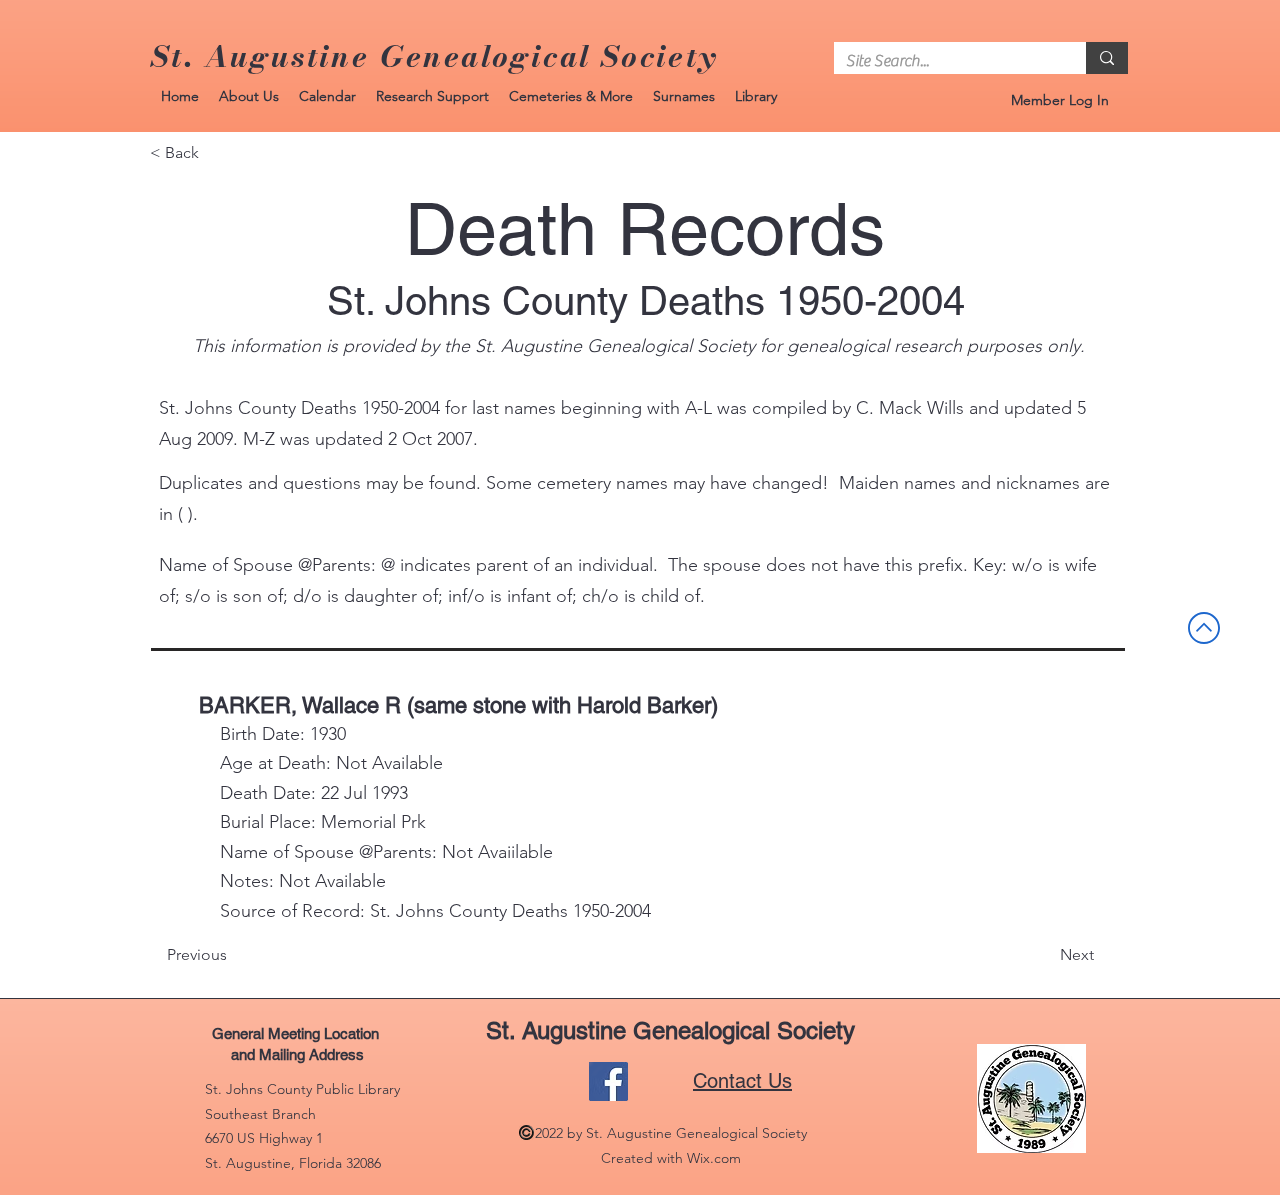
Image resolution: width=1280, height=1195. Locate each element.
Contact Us (742, 1081)
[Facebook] (608, 1081)
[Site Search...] (1107, 58)
